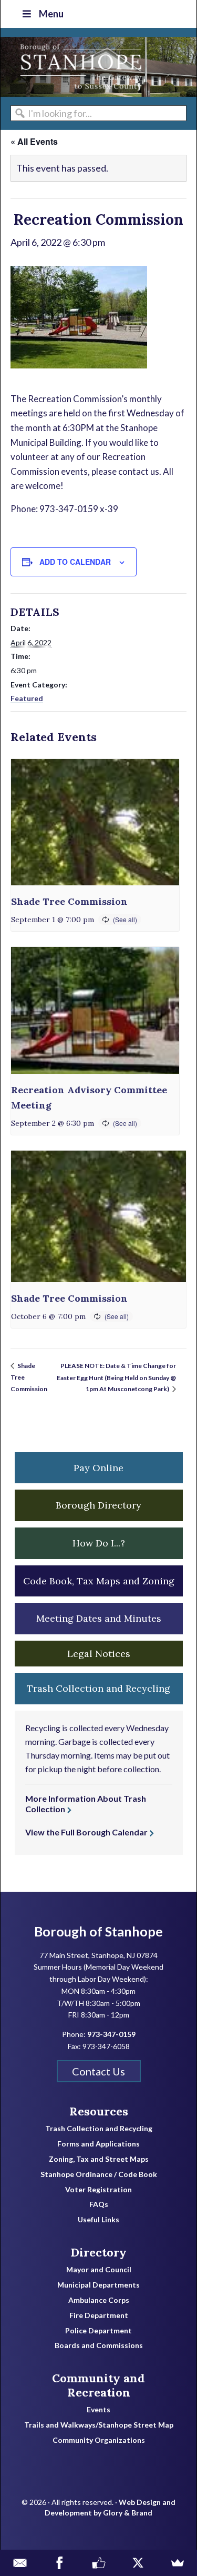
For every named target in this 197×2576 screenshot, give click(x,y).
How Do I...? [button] (99, 1543)
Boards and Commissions (99, 2345)
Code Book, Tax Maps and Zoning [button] (99, 1581)
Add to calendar (75, 562)
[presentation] (95, 822)
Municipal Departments (98, 2285)
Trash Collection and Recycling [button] (98, 1688)
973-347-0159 (111, 2034)
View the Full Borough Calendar (86, 1832)
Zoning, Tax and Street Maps (99, 2159)
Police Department (98, 2331)
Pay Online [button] (98, 1468)
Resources (99, 2111)
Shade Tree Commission (69, 901)
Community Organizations (99, 2440)
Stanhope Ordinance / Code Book (99, 2174)
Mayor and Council (99, 2270)
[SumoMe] (177, 2563)
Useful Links (98, 2220)
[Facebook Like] (98, 2563)
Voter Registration (98, 2190)
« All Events (34, 141)
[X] (138, 2563)
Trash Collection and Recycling (99, 2129)
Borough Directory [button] (98, 1505)
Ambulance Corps (99, 2300)
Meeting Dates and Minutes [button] (99, 1618)
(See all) (125, 919)
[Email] (20, 2563)
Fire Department (99, 2315)
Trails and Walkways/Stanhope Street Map (99, 2425)
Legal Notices (99, 1654)
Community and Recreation (98, 2385)
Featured (27, 698)
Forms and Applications (98, 2144)
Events (98, 2410)
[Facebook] (59, 2563)
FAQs (99, 2204)
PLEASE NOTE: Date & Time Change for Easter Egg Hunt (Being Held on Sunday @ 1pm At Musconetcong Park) (116, 1377)
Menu (51, 14)
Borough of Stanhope (79, 67)
